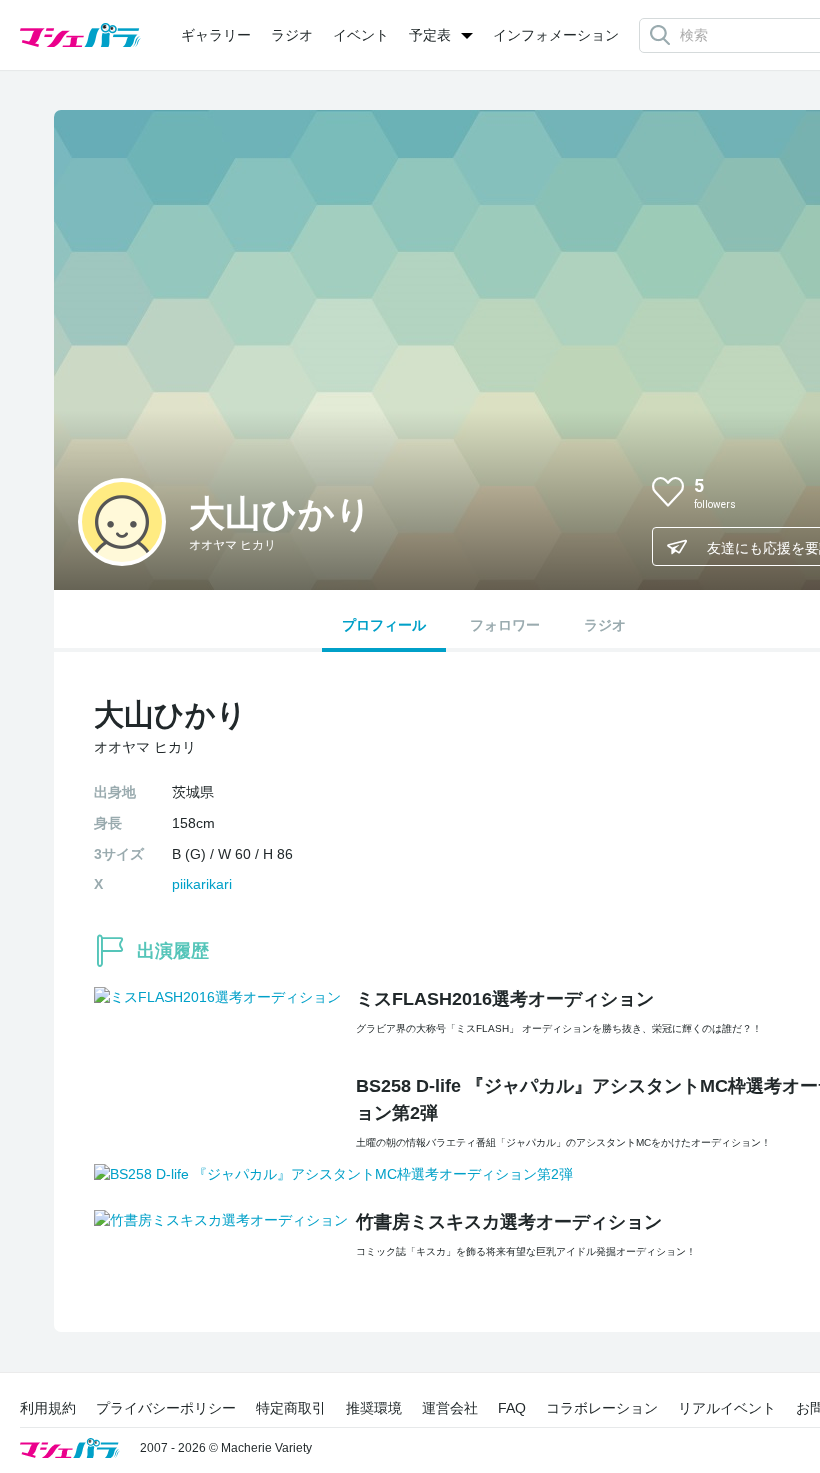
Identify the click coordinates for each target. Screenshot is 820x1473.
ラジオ (292, 35)
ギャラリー (216, 35)
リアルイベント (727, 1408)
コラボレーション (602, 1408)
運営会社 (450, 1408)
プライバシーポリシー (166, 1408)
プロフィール (384, 625)
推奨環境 (374, 1408)
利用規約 (48, 1408)
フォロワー (505, 625)
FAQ (512, 1408)
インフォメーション (556, 35)
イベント (361, 35)
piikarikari (202, 884)
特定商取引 (291, 1408)
